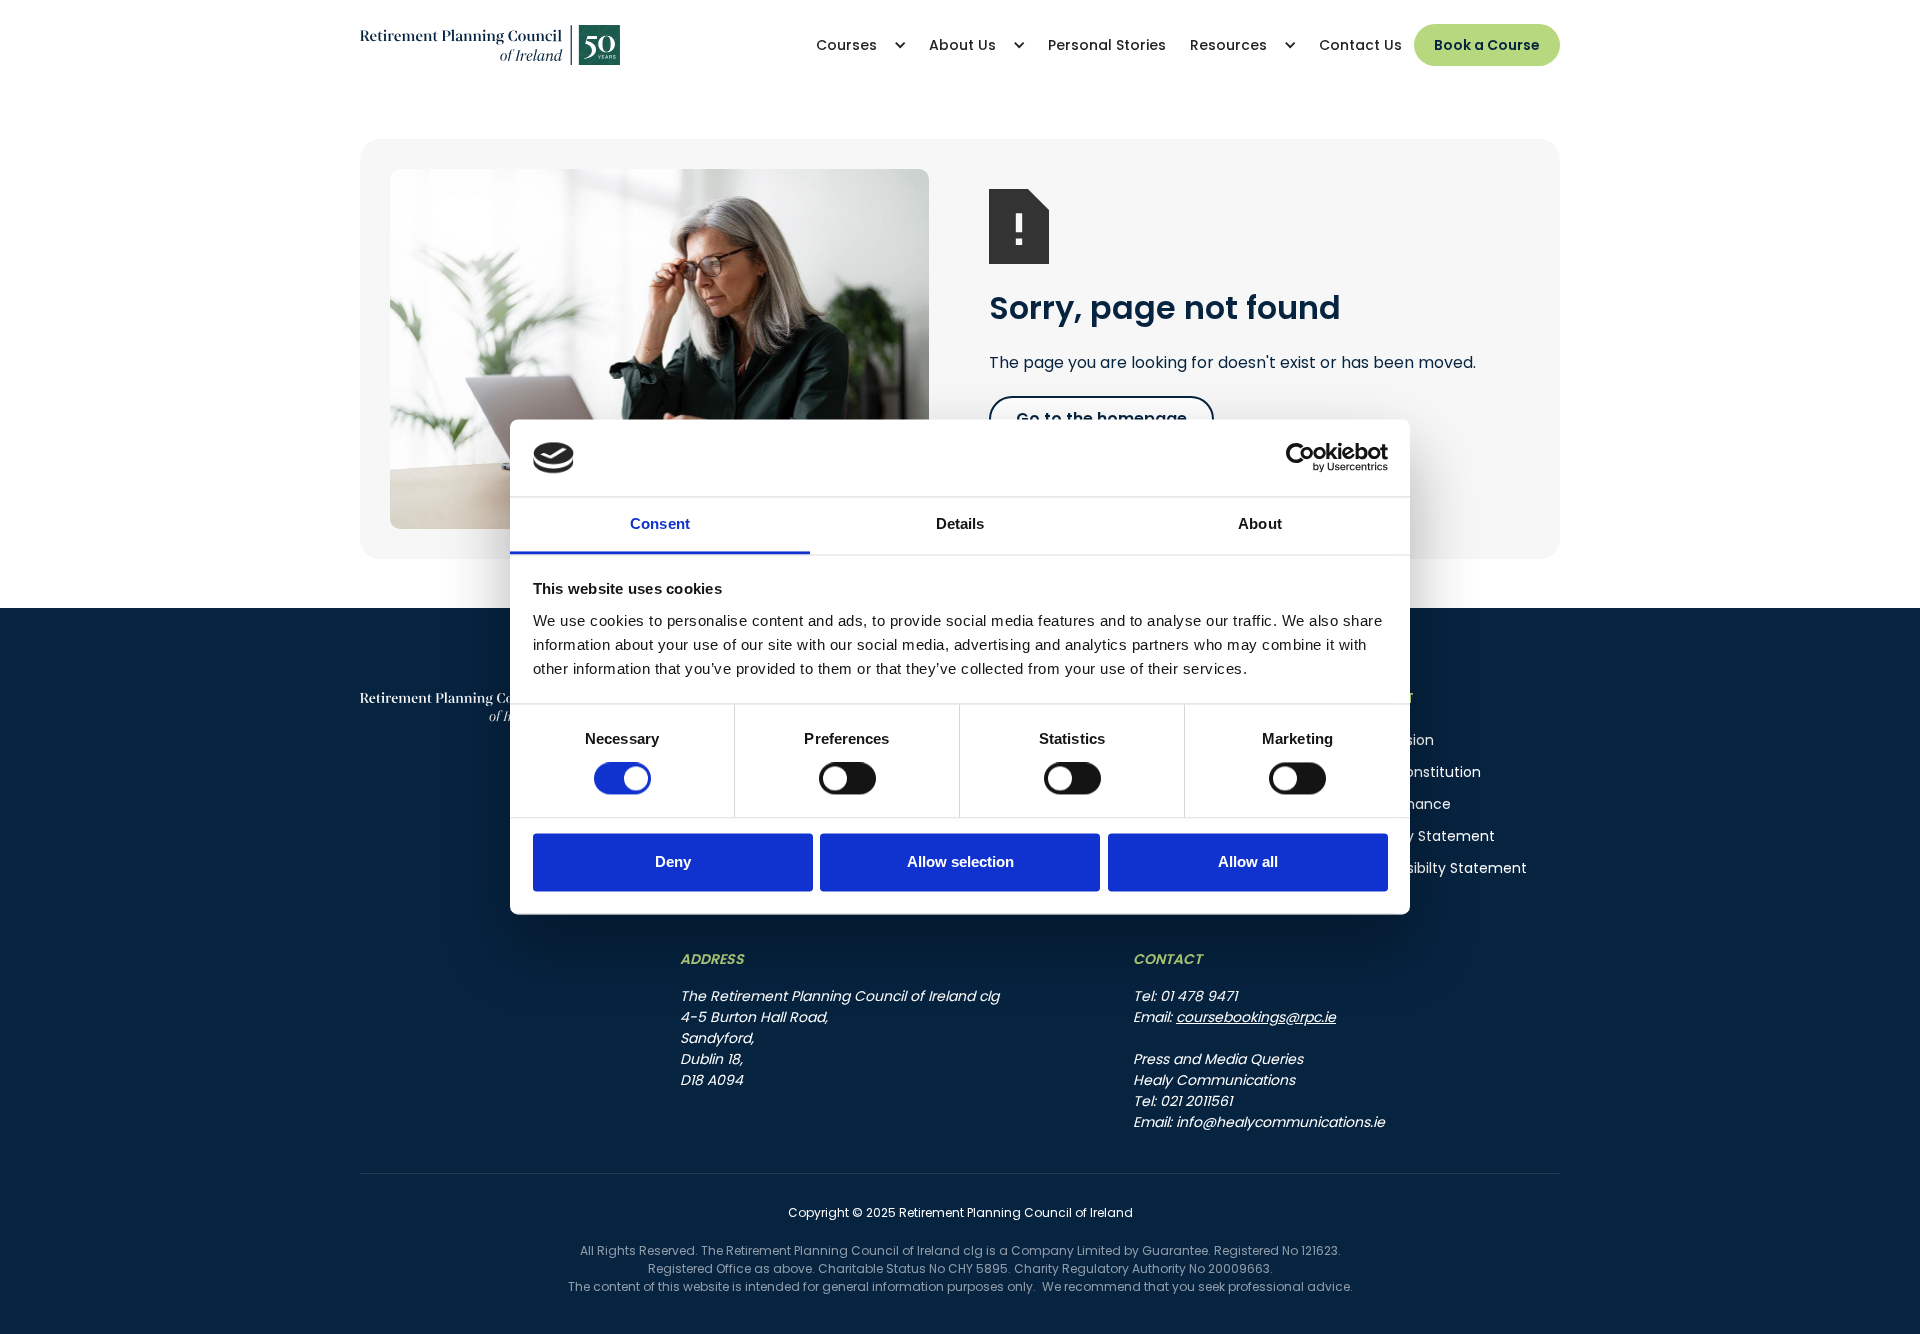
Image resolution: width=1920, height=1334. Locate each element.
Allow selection (960, 861)
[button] (860, 45)
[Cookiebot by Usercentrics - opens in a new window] (1300, 458)
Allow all (1248, 861)
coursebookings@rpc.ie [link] (1256, 1017)
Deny (673, 861)
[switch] (847, 779)
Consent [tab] (660, 523)
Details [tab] (960, 523)
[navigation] (490, 45)
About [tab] (1260, 523)
